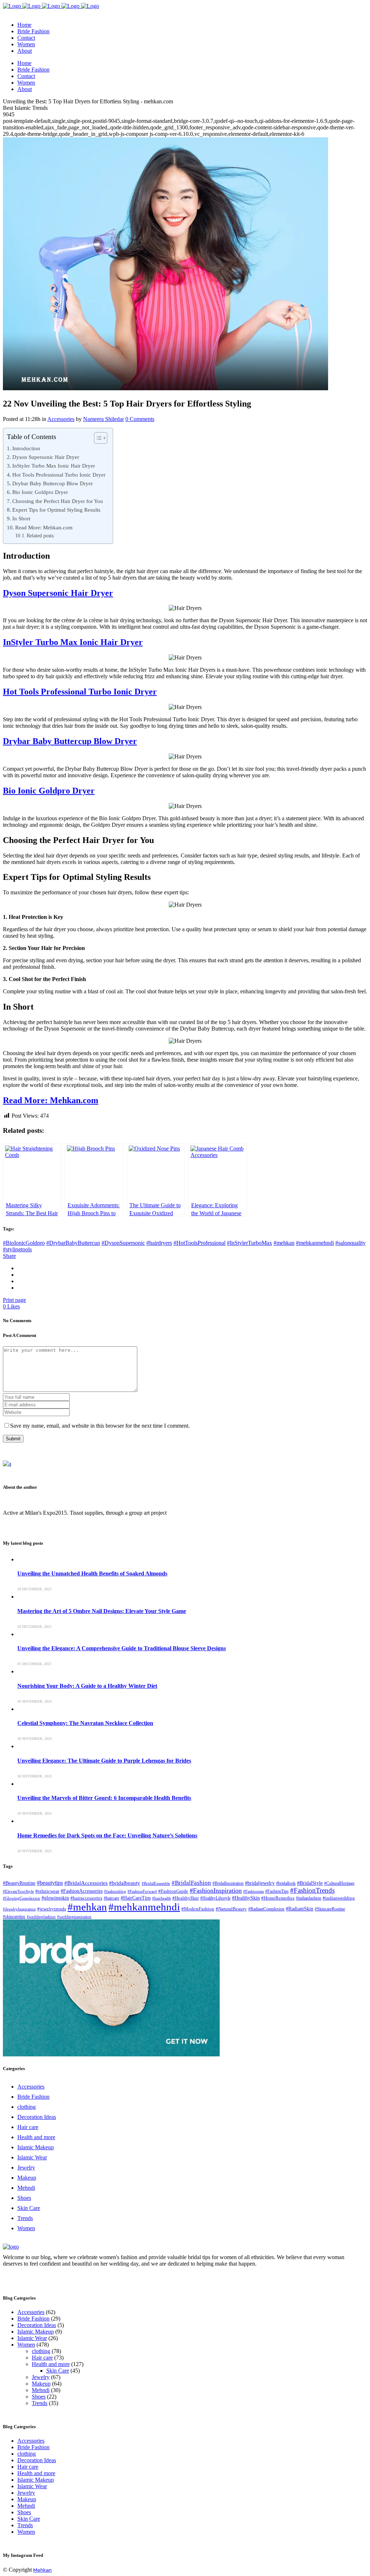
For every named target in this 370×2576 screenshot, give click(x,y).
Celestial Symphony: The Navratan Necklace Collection (85, 1723)
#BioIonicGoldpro (24, 1243)
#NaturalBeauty (231, 1909)
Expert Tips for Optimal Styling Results (56, 510)
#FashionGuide (173, 1891)
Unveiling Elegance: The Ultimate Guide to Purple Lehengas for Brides (104, 1761)
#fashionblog (115, 1891)
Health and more (36, 2137)
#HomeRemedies (278, 1898)
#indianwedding (339, 1898)
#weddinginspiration (74, 1917)
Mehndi (26, 2188)
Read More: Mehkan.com (44, 527)
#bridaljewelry (260, 1883)
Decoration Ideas (37, 2117)
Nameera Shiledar (104, 419)
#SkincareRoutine (330, 1909)
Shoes (24, 2198)
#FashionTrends (312, 1890)
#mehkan (284, 1243)
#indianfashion (309, 1898)
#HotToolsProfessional (199, 1243)
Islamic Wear (32, 2157)
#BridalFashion (191, 1883)
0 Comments (140, 419)
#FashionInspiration (216, 1891)
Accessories (61, 419)
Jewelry (26, 2168)
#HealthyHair (186, 1898)
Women (26, 2228)
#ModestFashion (198, 1909)
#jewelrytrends (52, 1909)
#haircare (111, 1898)
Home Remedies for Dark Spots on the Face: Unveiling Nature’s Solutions (107, 1835)
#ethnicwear (47, 1891)
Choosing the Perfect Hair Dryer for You (58, 501)
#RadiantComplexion (266, 1909)
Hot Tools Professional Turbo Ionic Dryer (59, 475)
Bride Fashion (33, 2097)
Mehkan (42, 2570)
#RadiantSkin (300, 1909)
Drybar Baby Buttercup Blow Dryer (53, 483)
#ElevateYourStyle (18, 1891)
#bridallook (286, 1883)
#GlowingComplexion (21, 1898)
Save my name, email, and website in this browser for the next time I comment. (100, 1426)
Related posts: (41, 536)
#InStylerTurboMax (249, 1243)
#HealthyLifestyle (215, 1898)
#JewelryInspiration (19, 1909)
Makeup (27, 2178)
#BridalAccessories (86, 1883)
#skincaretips (14, 1917)
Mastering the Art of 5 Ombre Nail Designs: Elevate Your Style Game (102, 1611)
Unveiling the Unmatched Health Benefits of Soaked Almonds (92, 1573)
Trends (25, 2218)
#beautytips (50, 1883)
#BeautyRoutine (19, 1883)
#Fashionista (253, 1891)
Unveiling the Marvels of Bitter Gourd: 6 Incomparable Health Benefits (104, 1798)
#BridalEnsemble (156, 1883)
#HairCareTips (136, 1898)
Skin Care (29, 2208)
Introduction (26, 448)
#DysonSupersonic (123, 1243)
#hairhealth (162, 1898)
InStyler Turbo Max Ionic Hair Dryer (54, 466)
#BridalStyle (310, 1883)
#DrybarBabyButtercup (73, 1243)
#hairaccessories (86, 1898)
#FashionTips (277, 1891)
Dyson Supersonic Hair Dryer (46, 457)
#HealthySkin (246, 1898)
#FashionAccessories (82, 1891)
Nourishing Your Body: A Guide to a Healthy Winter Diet (87, 1686)
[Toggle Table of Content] (97, 438)
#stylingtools (17, 1249)
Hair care (28, 2127)
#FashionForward (142, 1891)
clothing (27, 2107)
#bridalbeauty (125, 1883)
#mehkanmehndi (315, 1243)
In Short (21, 518)
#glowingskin (55, 1898)
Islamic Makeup (36, 2147)
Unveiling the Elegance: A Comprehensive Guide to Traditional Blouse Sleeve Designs (122, 1648)
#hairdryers (159, 1243)
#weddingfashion (41, 1917)
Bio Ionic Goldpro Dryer (40, 492)
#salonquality (350, 1243)
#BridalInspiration (228, 1883)
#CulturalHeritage (339, 1883)
